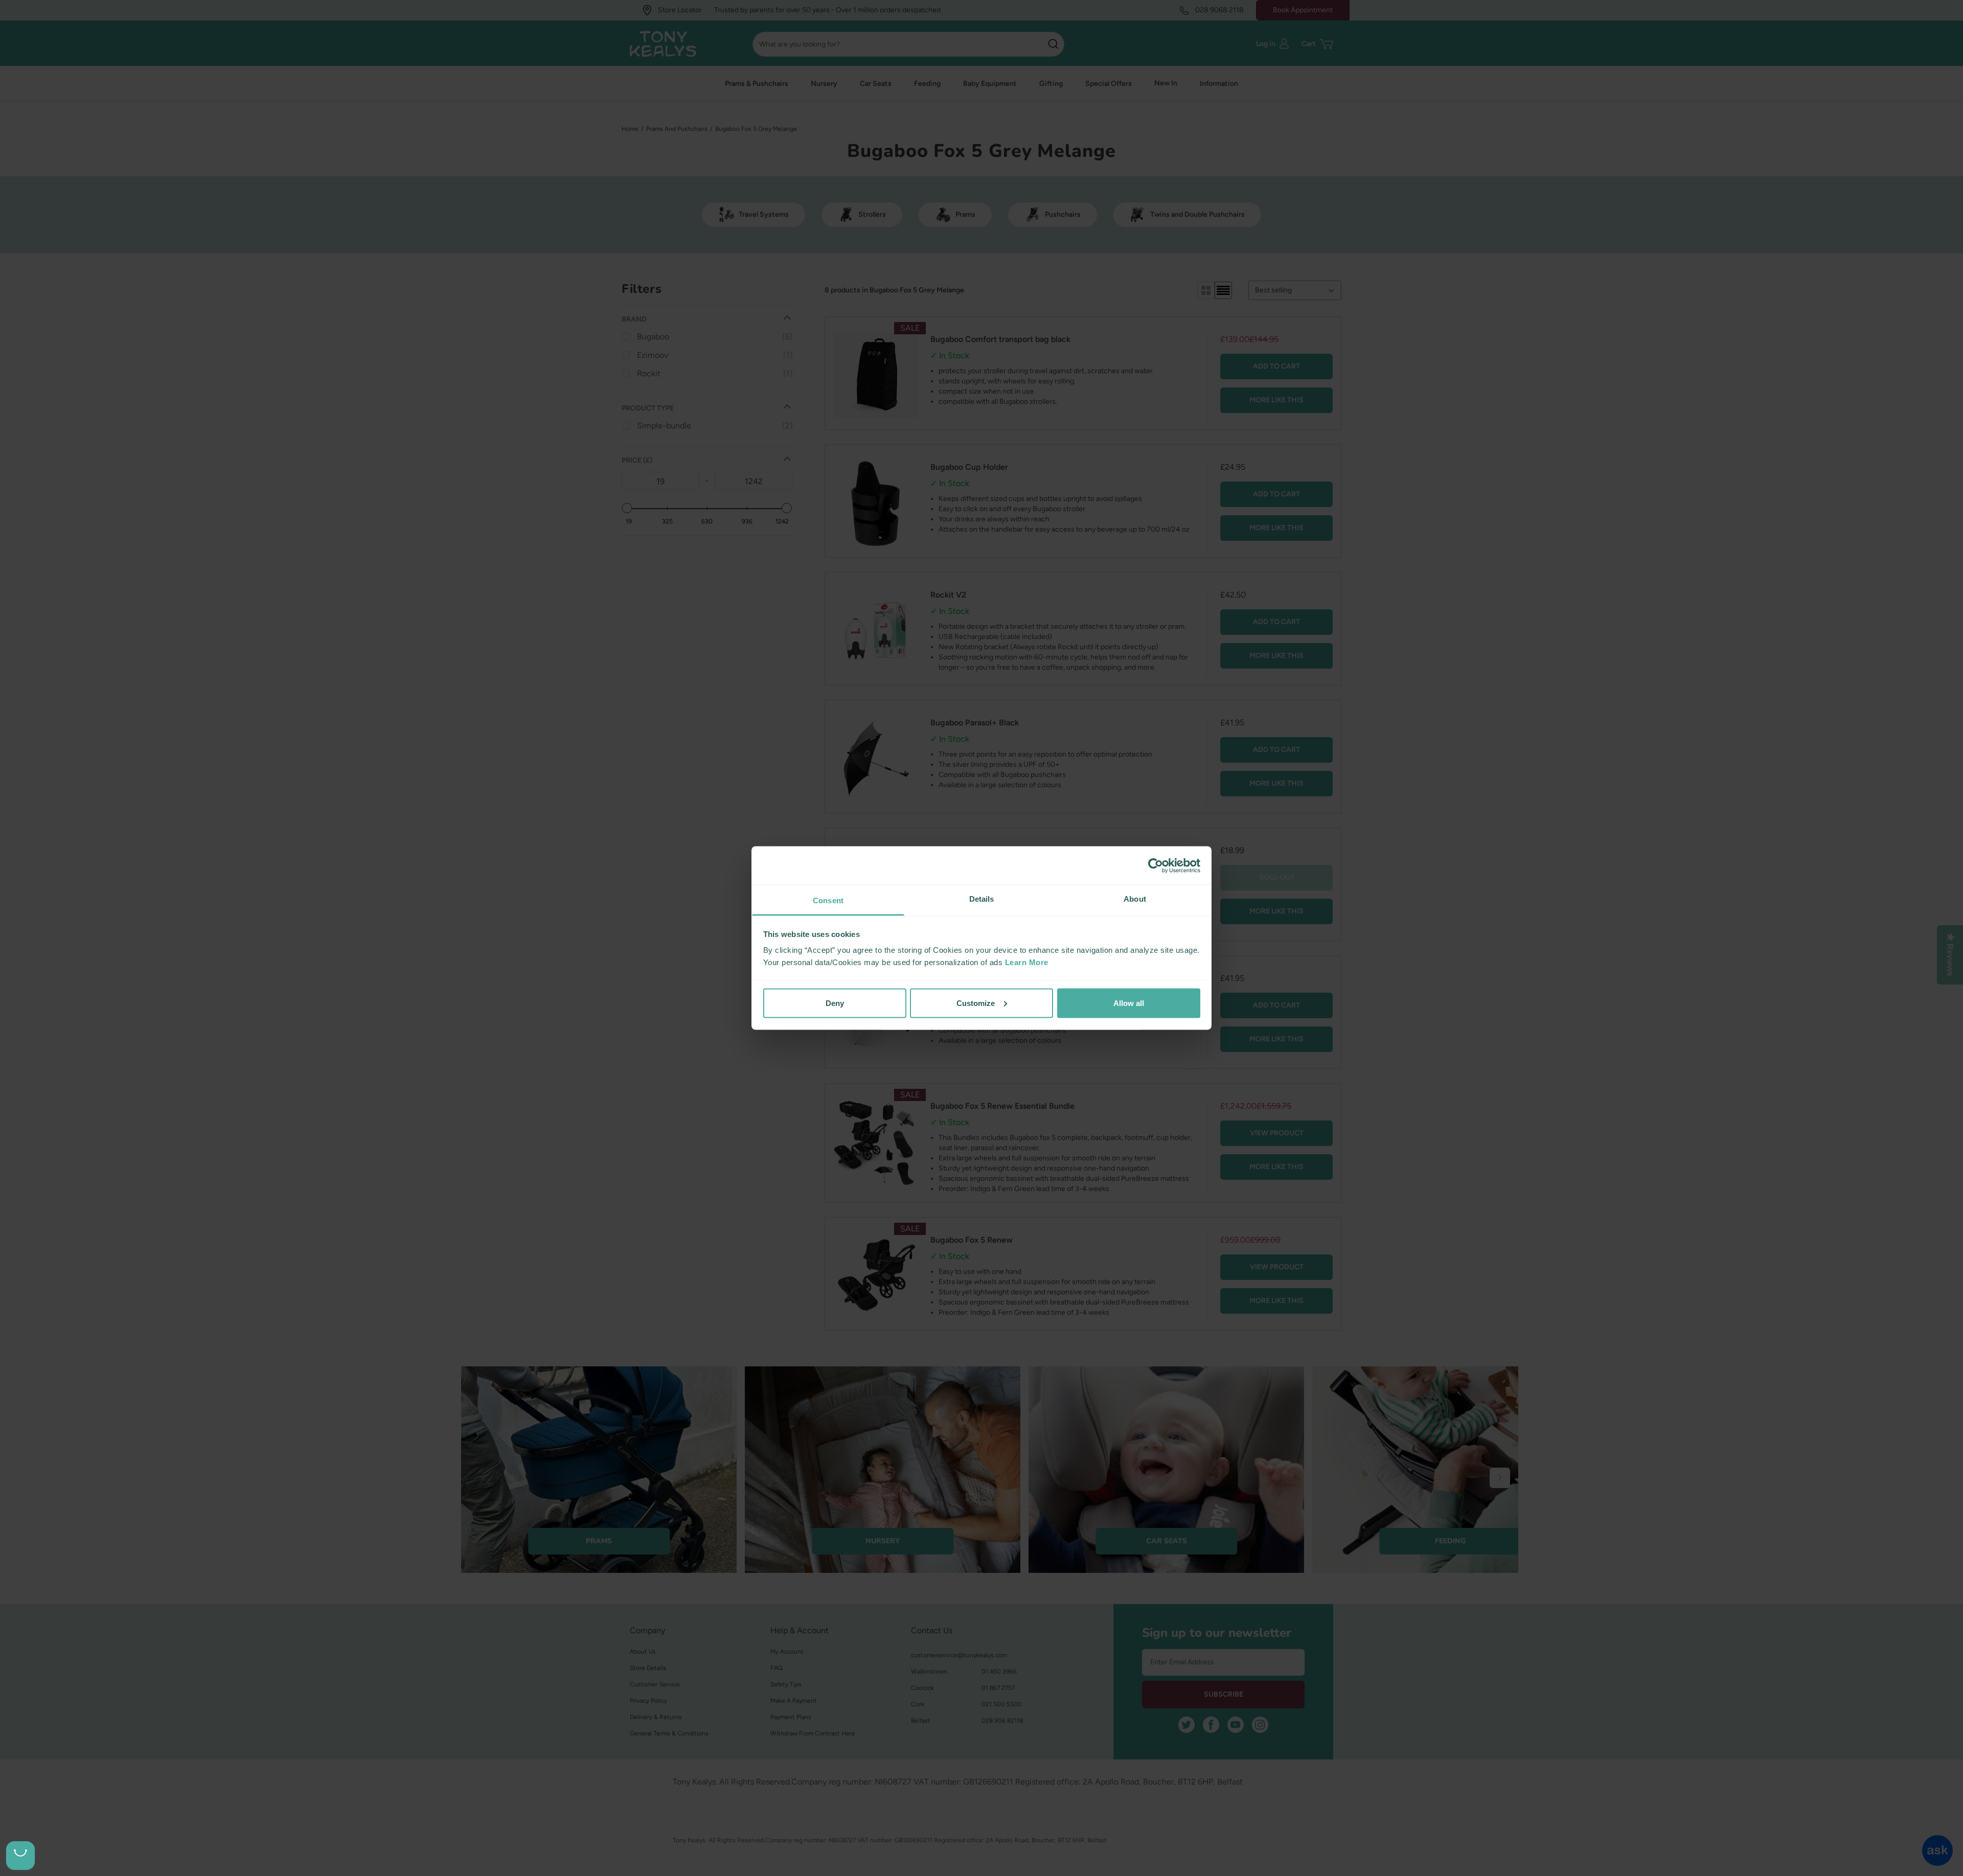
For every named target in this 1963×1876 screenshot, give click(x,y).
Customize (976, 1003)
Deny (835, 1003)
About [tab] (1135, 899)
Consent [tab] (828, 900)
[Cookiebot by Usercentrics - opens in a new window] (1156, 865)
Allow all (1129, 1003)
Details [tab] (982, 899)
